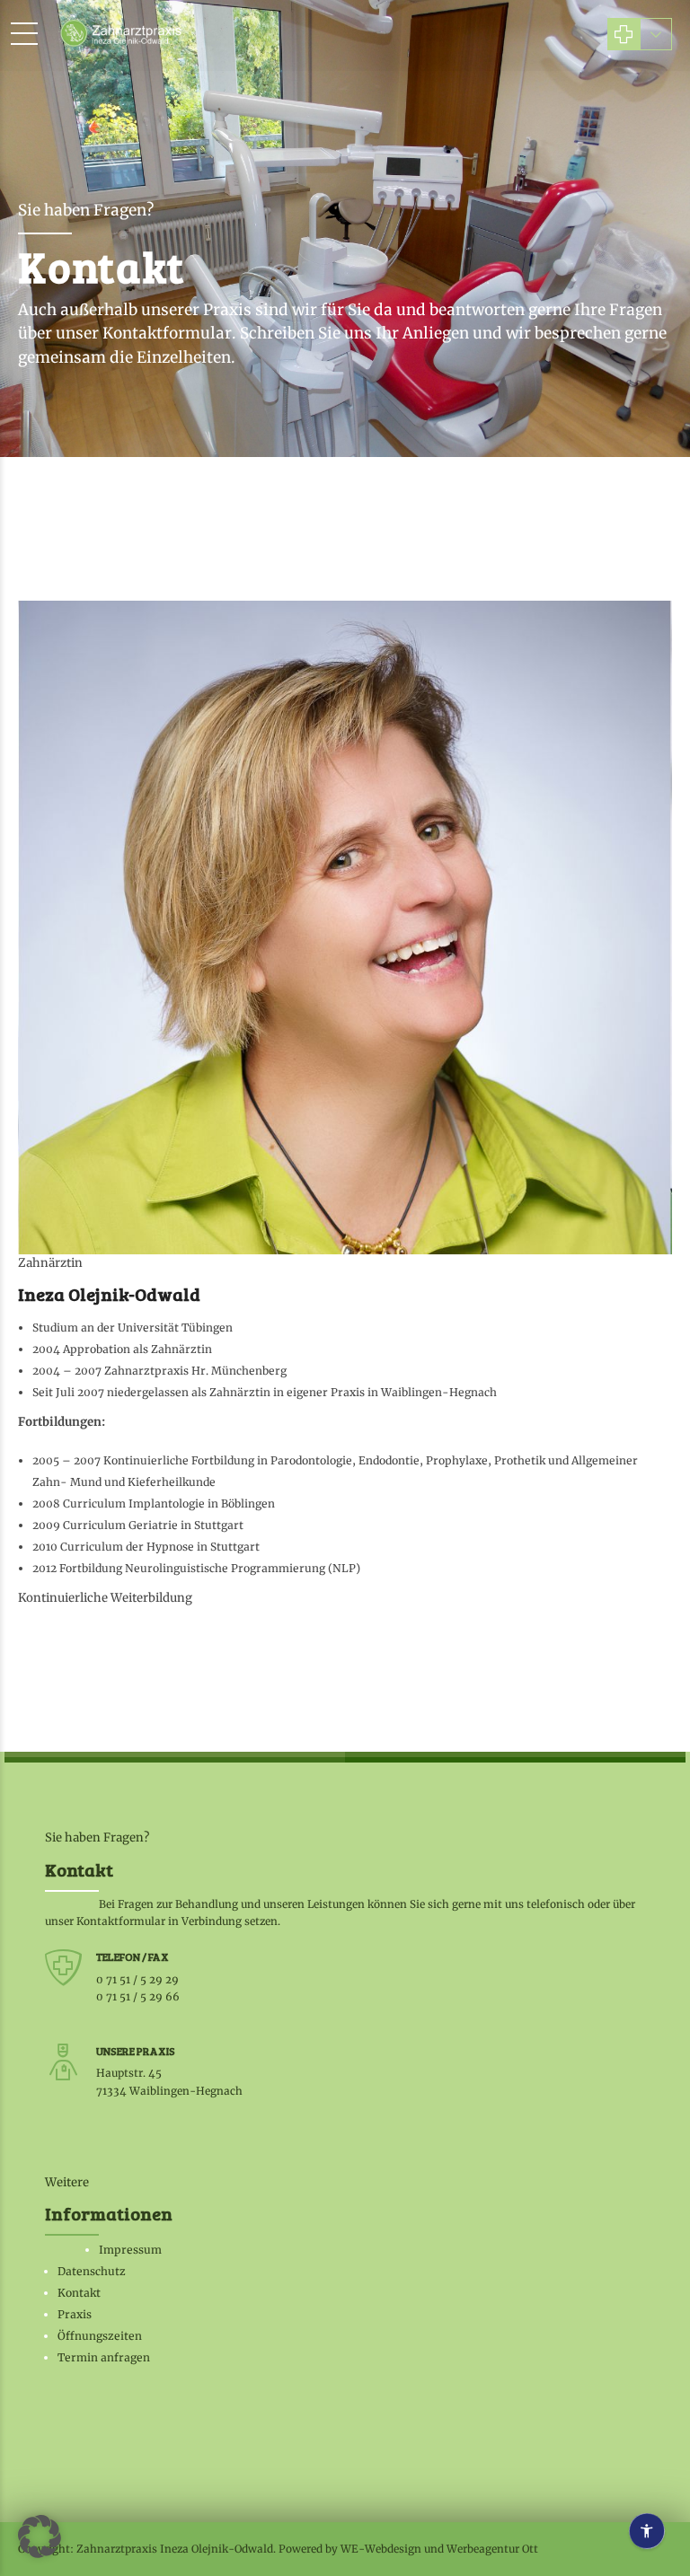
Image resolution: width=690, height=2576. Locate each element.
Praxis (75, 2314)
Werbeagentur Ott (492, 2549)
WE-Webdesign (381, 2549)
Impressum (130, 2250)
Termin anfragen (104, 2357)
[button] (40, 2536)
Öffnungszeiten (100, 2336)
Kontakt (79, 2293)
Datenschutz (92, 2271)
